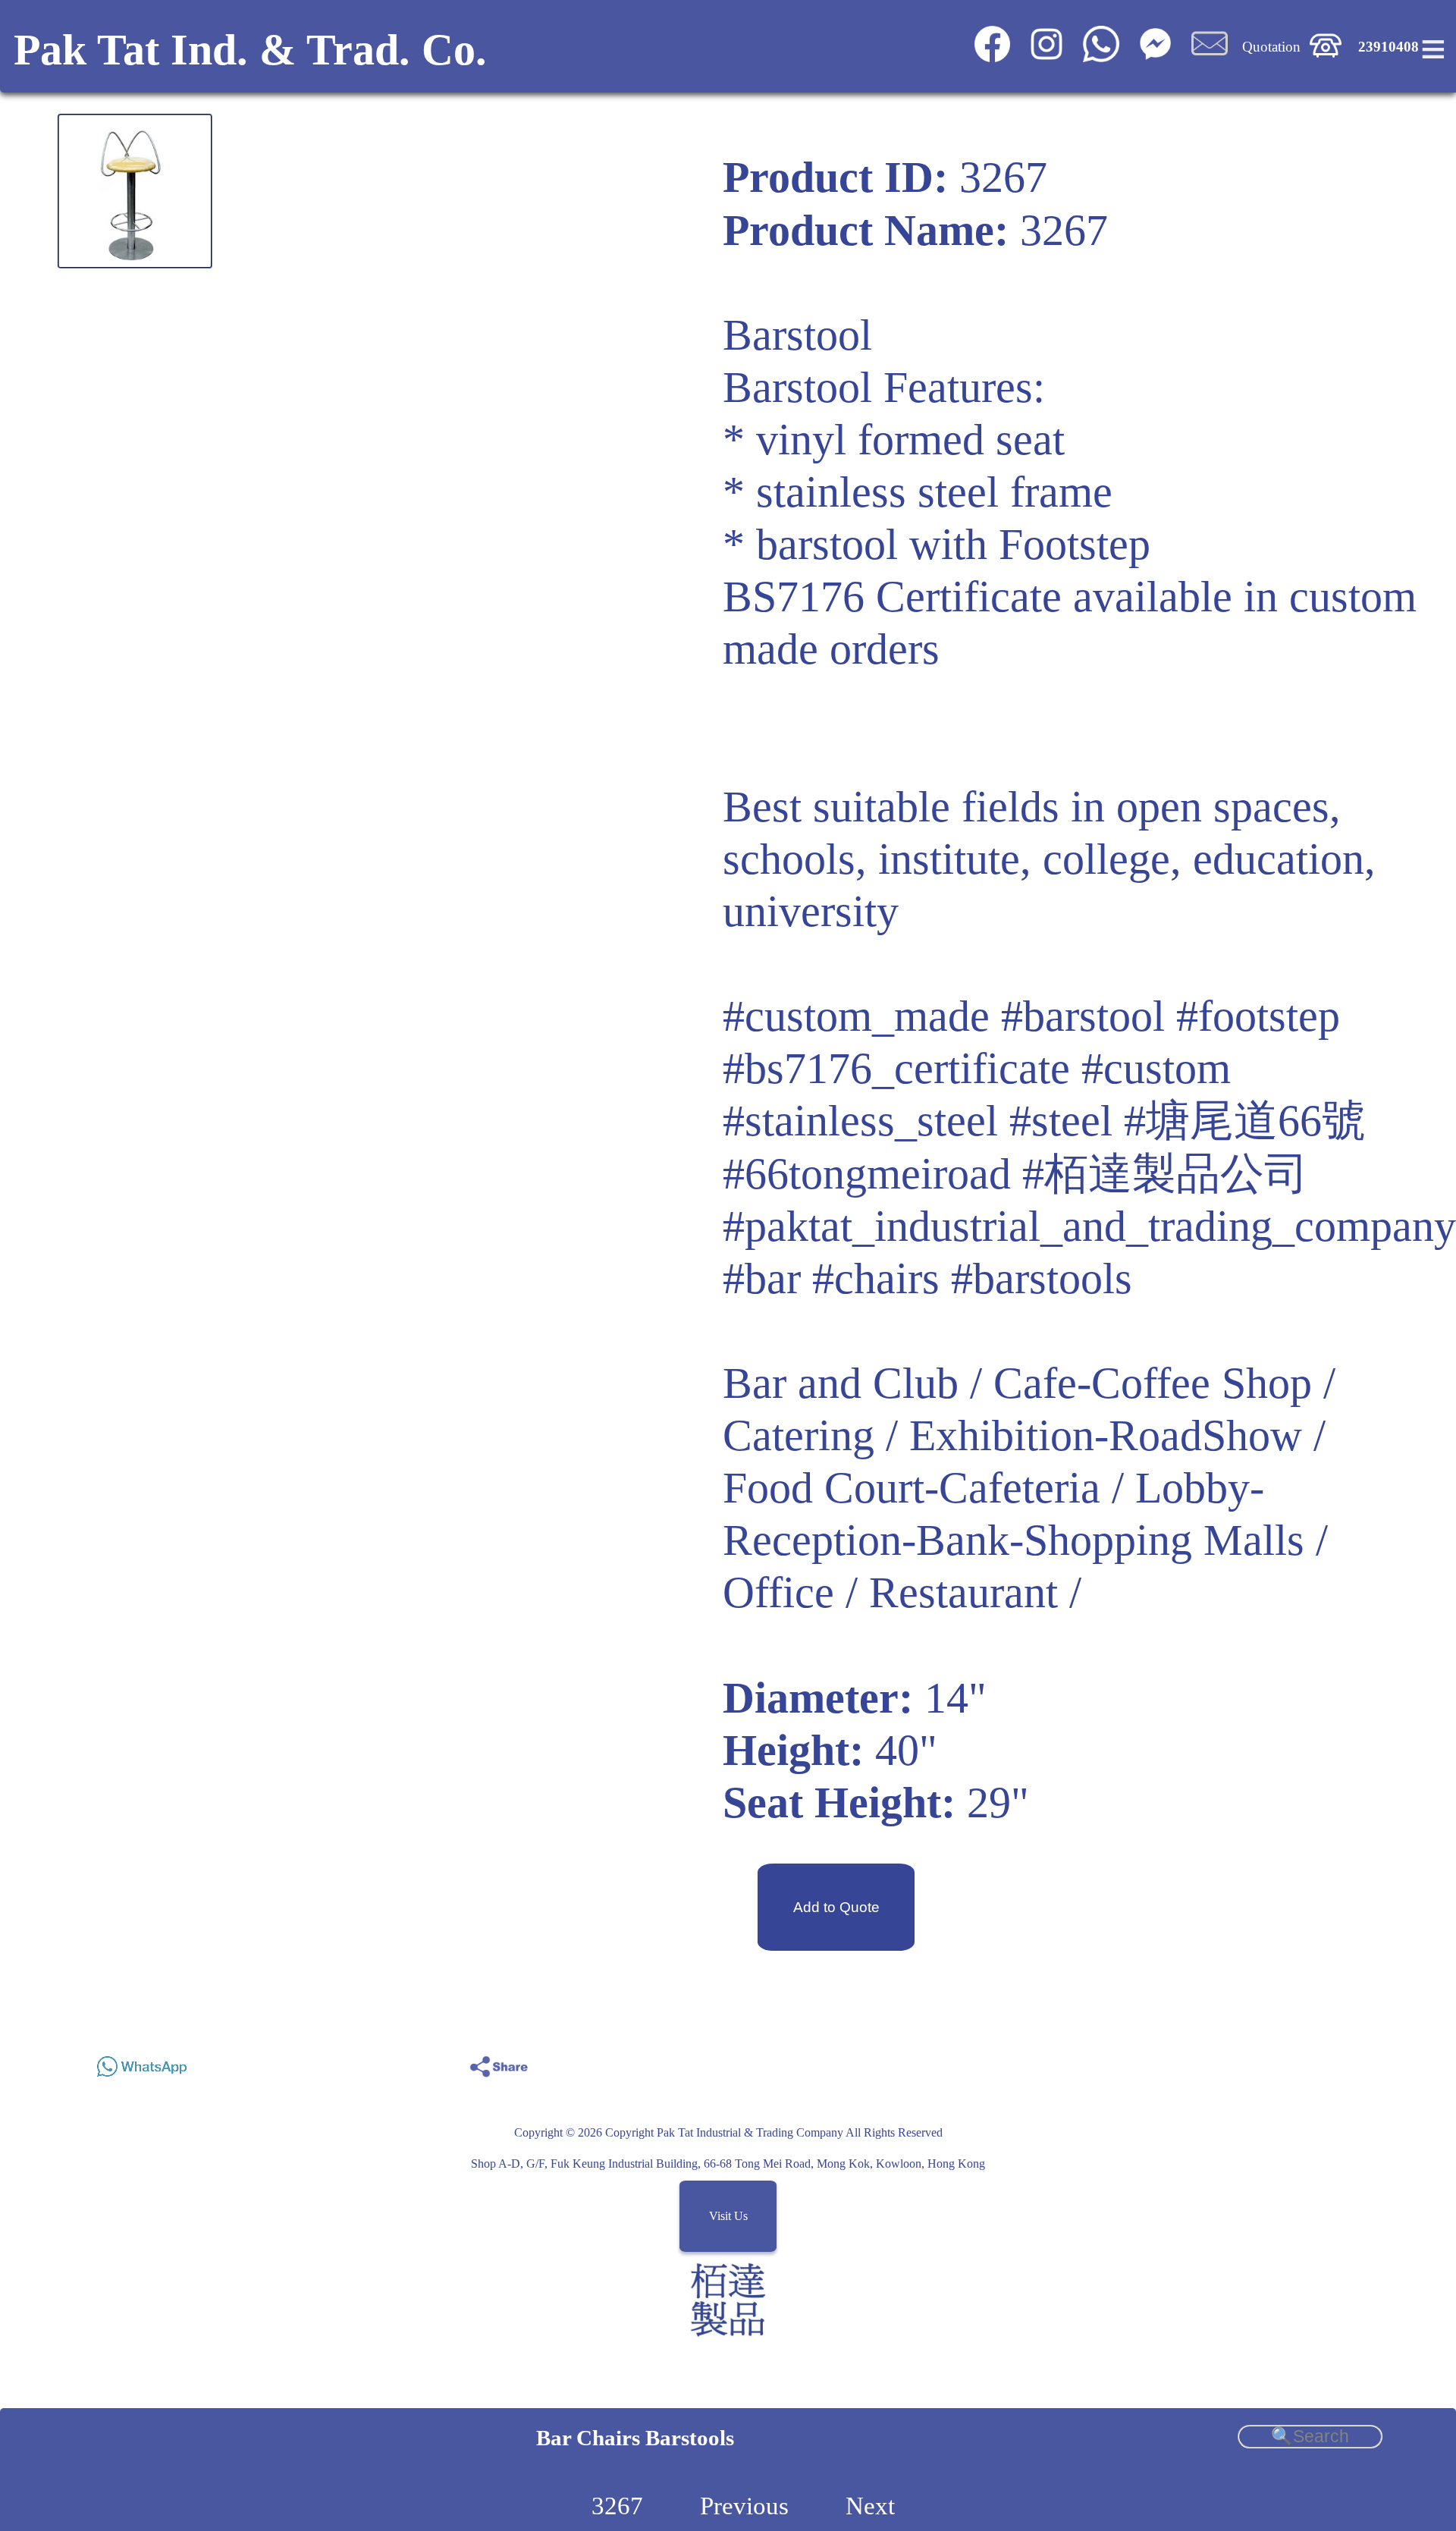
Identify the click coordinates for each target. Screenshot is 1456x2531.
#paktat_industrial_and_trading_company (1089, 1226)
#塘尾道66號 (1245, 1121)
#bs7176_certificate (896, 1068)
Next (870, 2506)
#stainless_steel (860, 1121)
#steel (1061, 1121)
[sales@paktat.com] (1210, 57)
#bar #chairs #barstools (927, 1278)
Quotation (1271, 47)
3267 (617, 2506)
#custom (1156, 1068)
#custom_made (856, 1016)
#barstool (1083, 1016)
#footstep (1258, 1016)
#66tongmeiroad (867, 1174)
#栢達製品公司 (1165, 1174)
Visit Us (728, 2217)
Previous (744, 2506)
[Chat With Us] (1155, 57)
